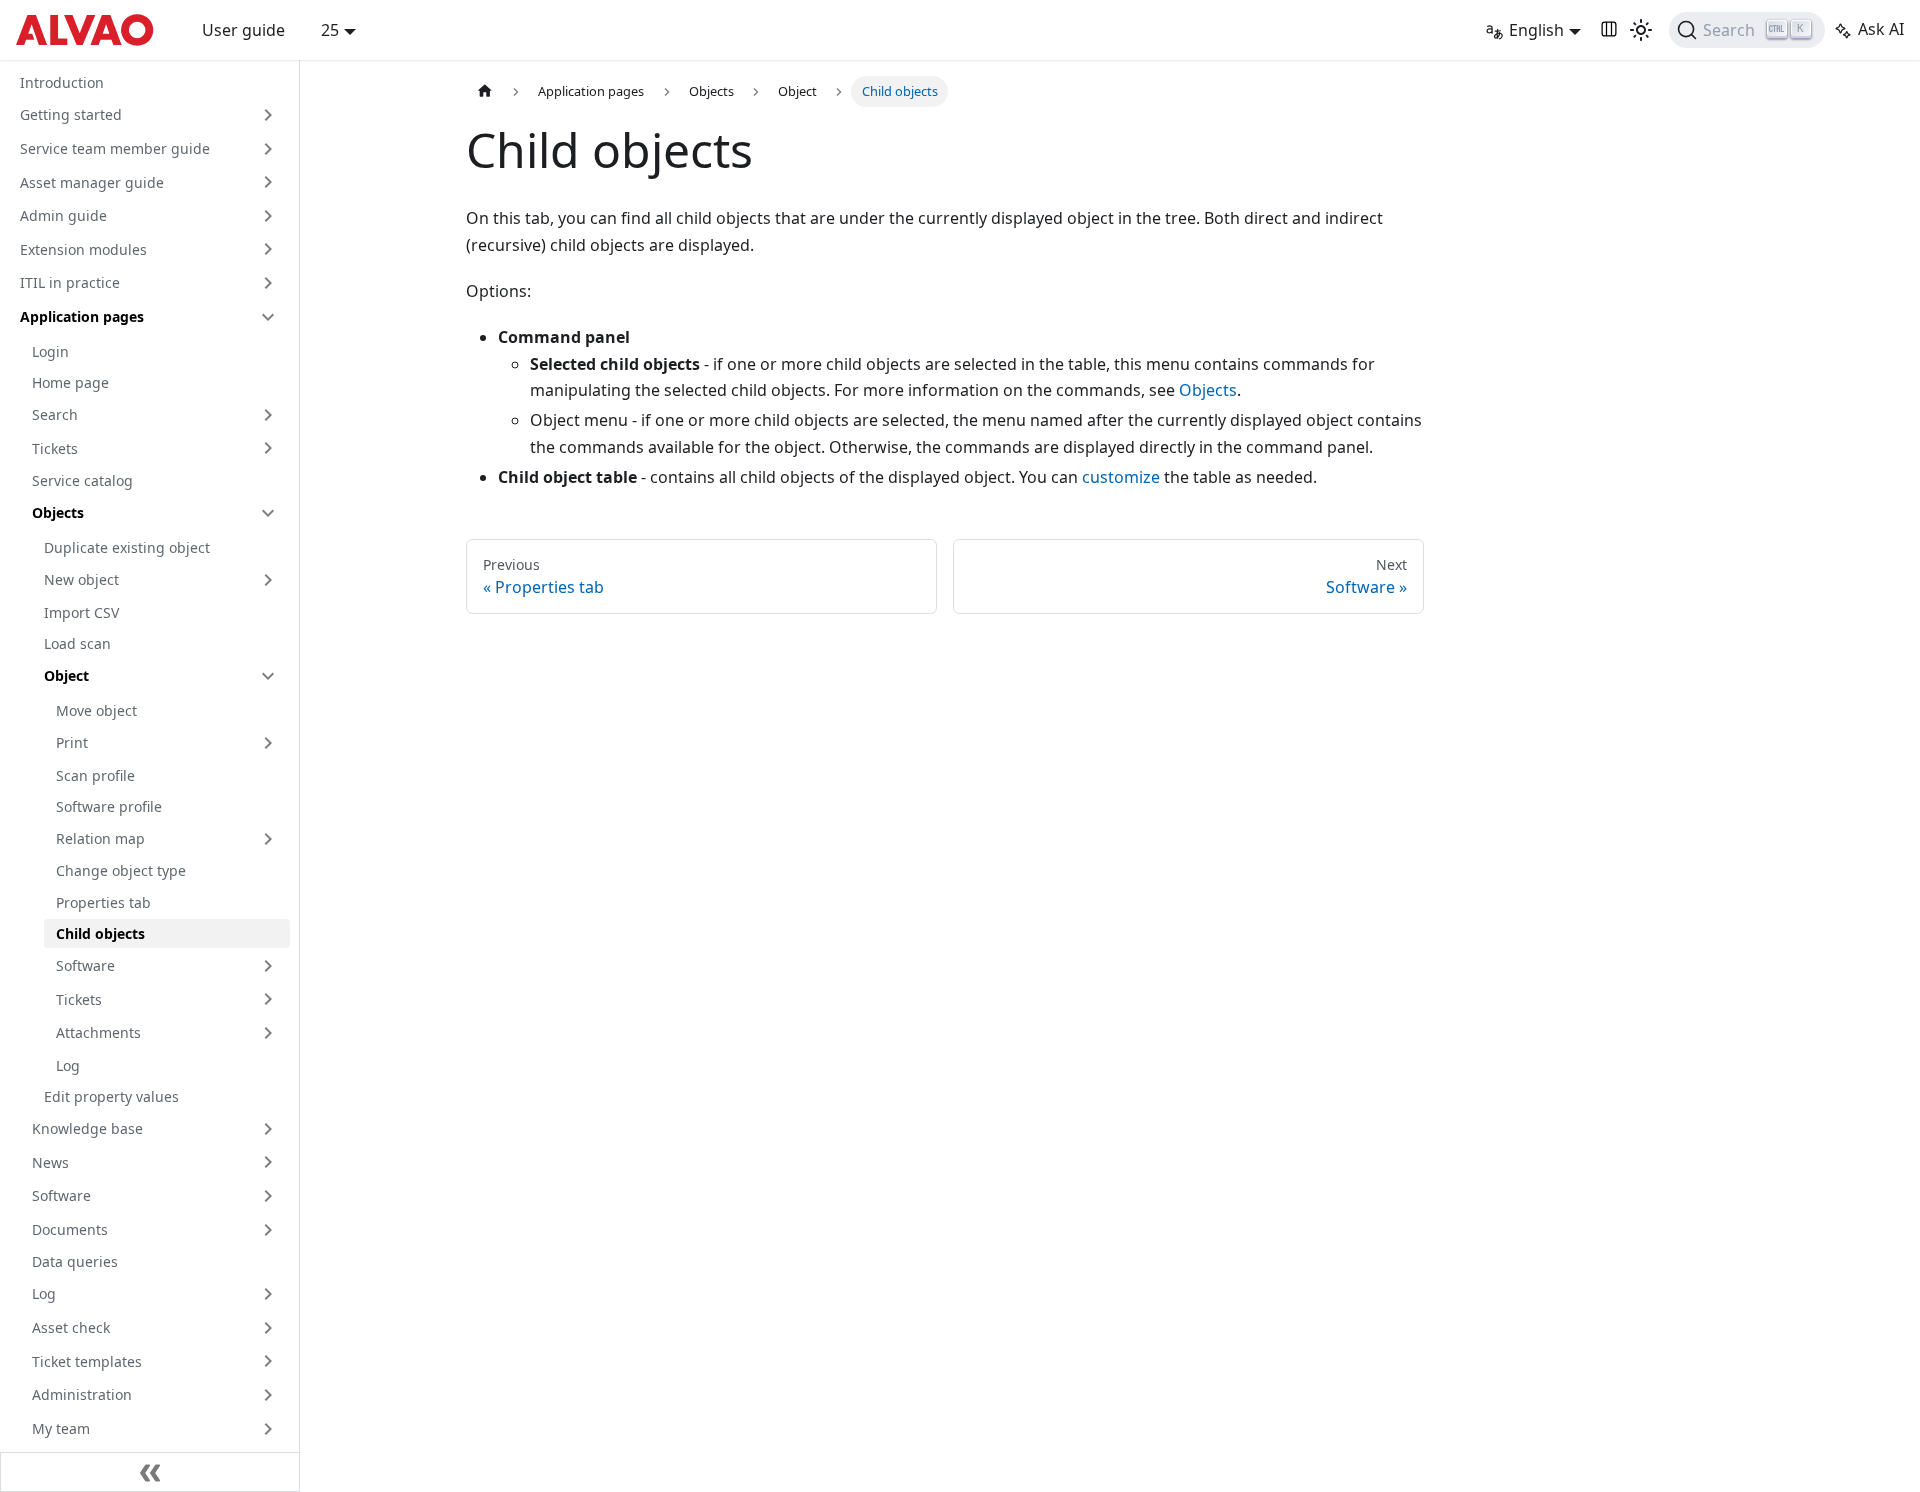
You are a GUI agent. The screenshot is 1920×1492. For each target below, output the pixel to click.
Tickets (55, 448)
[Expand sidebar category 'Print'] (268, 743)
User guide (243, 30)
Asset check (71, 1327)
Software (85, 965)
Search (55, 414)
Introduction (62, 82)
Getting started (71, 114)
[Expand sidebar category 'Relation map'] (268, 839)
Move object (96, 710)
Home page (70, 382)
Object (66, 675)
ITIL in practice (70, 282)
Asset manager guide (92, 182)
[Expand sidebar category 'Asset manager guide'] (268, 182)
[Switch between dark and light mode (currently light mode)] (1641, 30)
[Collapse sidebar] (150, 1472)
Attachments (98, 1032)
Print (72, 742)
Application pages (82, 316)
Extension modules (83, 249)
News (50, 1162)
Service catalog (82, 480)
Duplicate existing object (127, 547)
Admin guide (63, 215)
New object (81, 579)
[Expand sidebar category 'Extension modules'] (268, 249)
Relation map (100, 838)
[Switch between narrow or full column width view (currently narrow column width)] (1609, 30)
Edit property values (111, 1096)
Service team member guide (115, 148)
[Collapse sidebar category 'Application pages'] (268, 317)
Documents (70, 1229)
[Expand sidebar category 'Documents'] (268, 1230)
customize (1121, 477)
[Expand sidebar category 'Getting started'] (268, 115)
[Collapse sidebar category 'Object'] (268, 676)
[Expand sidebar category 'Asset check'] (268, 1328)
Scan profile (95, 775)
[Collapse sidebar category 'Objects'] (268, 513)
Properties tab (103, 902)
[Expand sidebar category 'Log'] (268, 1294)
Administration (82, 1394)
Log (68, 1065)
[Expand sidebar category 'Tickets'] (268, 448)
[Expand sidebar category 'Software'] (268, 966)
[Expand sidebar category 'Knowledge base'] (268, 1129)
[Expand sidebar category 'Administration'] (268, 1395)
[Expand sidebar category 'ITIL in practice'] (268, 283)
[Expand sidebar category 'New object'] (268, 580)
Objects (58, 512)
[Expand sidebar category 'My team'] (268, 1429)
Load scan (77, 643)
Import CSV (81, 612)
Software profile (109, 806)
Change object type (121, 870)
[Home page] (485, 91)
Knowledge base (87, 1128)
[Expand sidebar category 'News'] (268, 1162)
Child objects (100, 933)
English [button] (1536, 30)
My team (61, 1428)
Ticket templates (87, 1361)
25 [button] (330, 30)
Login (50, 351)
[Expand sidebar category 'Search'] (268, 415)
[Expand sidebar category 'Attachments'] (268, 1033)
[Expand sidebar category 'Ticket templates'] (268, 1361)
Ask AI (1881, 29)
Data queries (75, 1261)
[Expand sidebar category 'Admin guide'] (268, 216)
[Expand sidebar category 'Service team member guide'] (268, 149)
